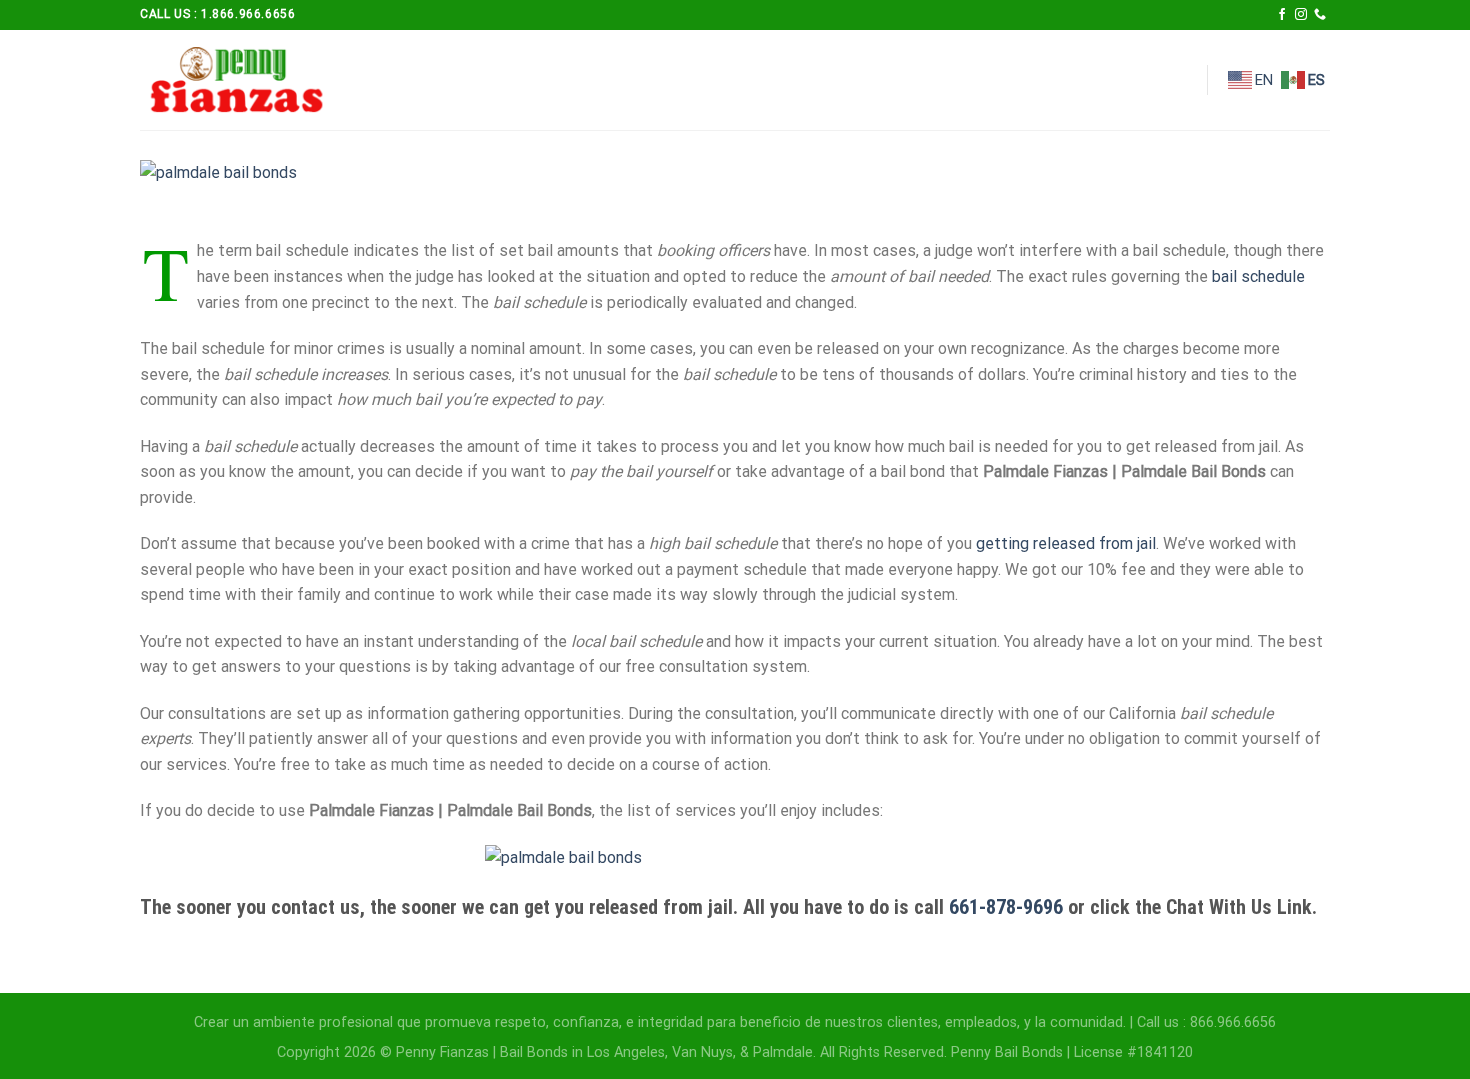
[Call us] (1320, 15)
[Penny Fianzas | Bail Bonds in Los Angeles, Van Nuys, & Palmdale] (240, 80)
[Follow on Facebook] (1282, 15)
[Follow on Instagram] (1301, 15)
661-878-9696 (1006, 907)
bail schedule (1258, 276)
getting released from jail (1066, 543)
